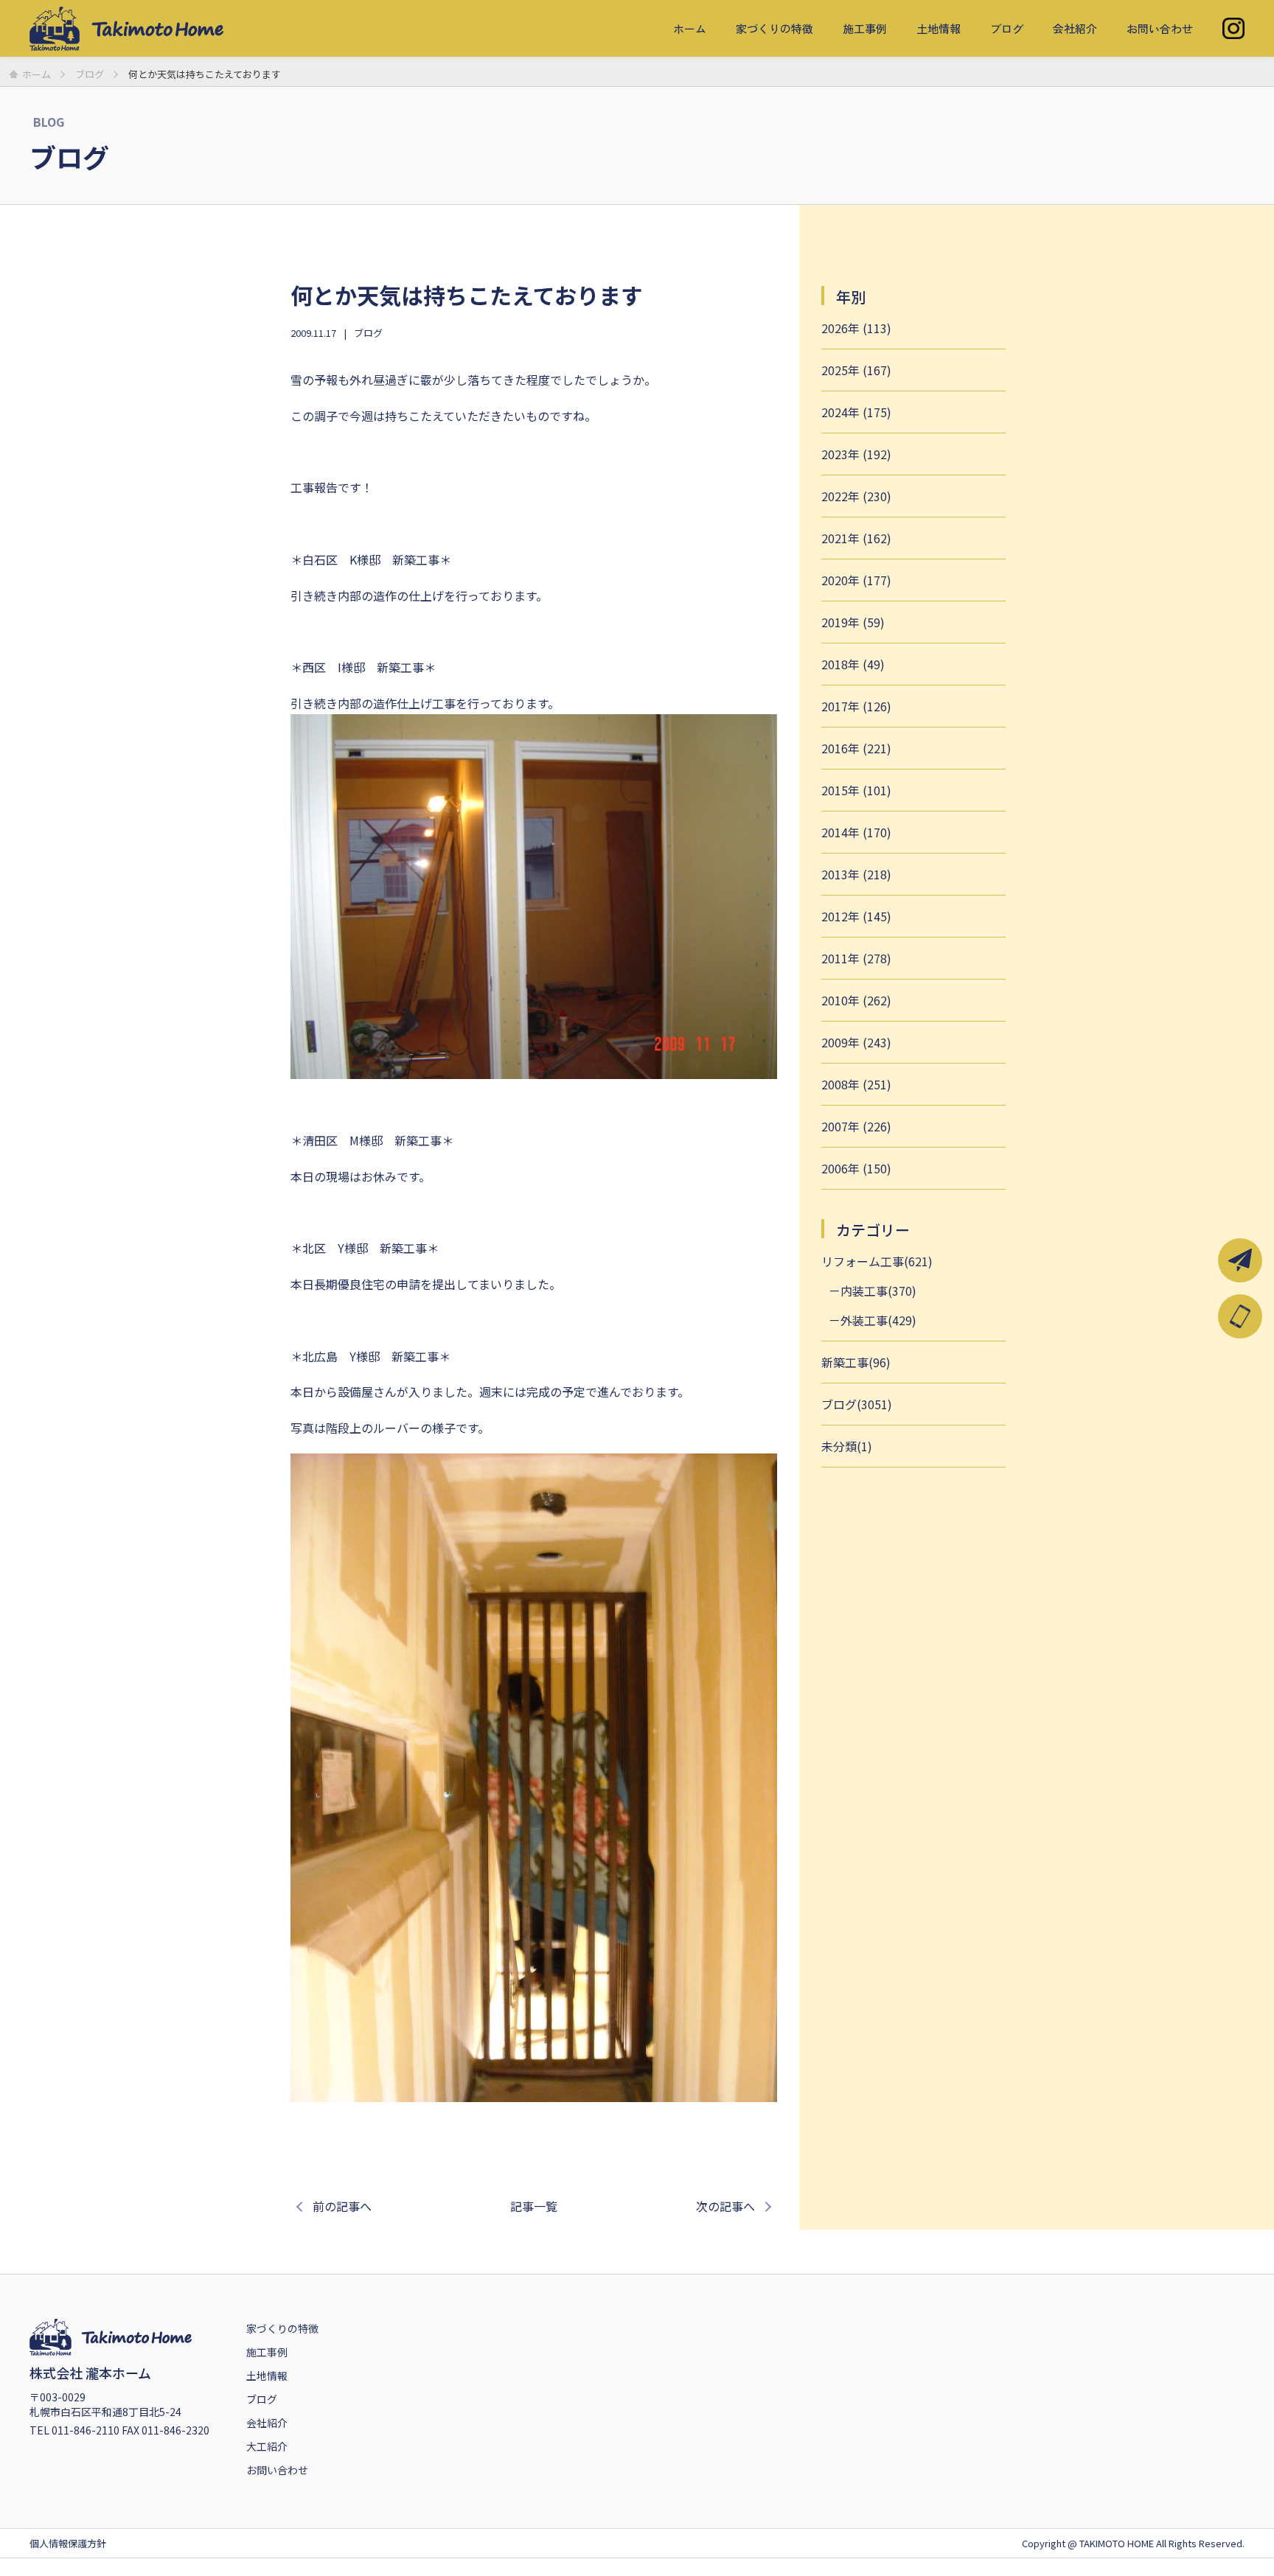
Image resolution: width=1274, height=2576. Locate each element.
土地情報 (939, 28)
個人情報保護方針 (68, 2543)
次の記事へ (725, 2206)
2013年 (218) (856, 874)
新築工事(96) (856, 1362)
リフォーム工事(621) (877, 1261)
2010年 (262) (856, 1000)
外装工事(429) (878, 1320)
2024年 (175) (856, 412)
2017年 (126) (856, 706)
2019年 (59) (853, 622)
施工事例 (865, 28)
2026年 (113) (856, 328)
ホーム (690, 28)
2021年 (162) (856, 538)
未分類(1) (847, 1446)
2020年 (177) (856, 580)
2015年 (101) (856, 790)
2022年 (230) (856, 496)
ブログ (1007, 28)
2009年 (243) (856, 1042)
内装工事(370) (878, 1291)
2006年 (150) (856, 1168)
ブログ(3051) (857, 1404)
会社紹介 (1075, 28)
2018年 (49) (853, 664)
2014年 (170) (856, 832)
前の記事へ (342, 2206)
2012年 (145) (856, 916)
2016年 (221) (856, 748)
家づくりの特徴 (775, 28)
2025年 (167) (856, 370)
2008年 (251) (856, 1084)
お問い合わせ (1160, 28)
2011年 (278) (856, 958)
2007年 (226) (856, 1126)
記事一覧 (534, 2206)
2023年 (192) (856, 454)
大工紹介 (267, 2446)
